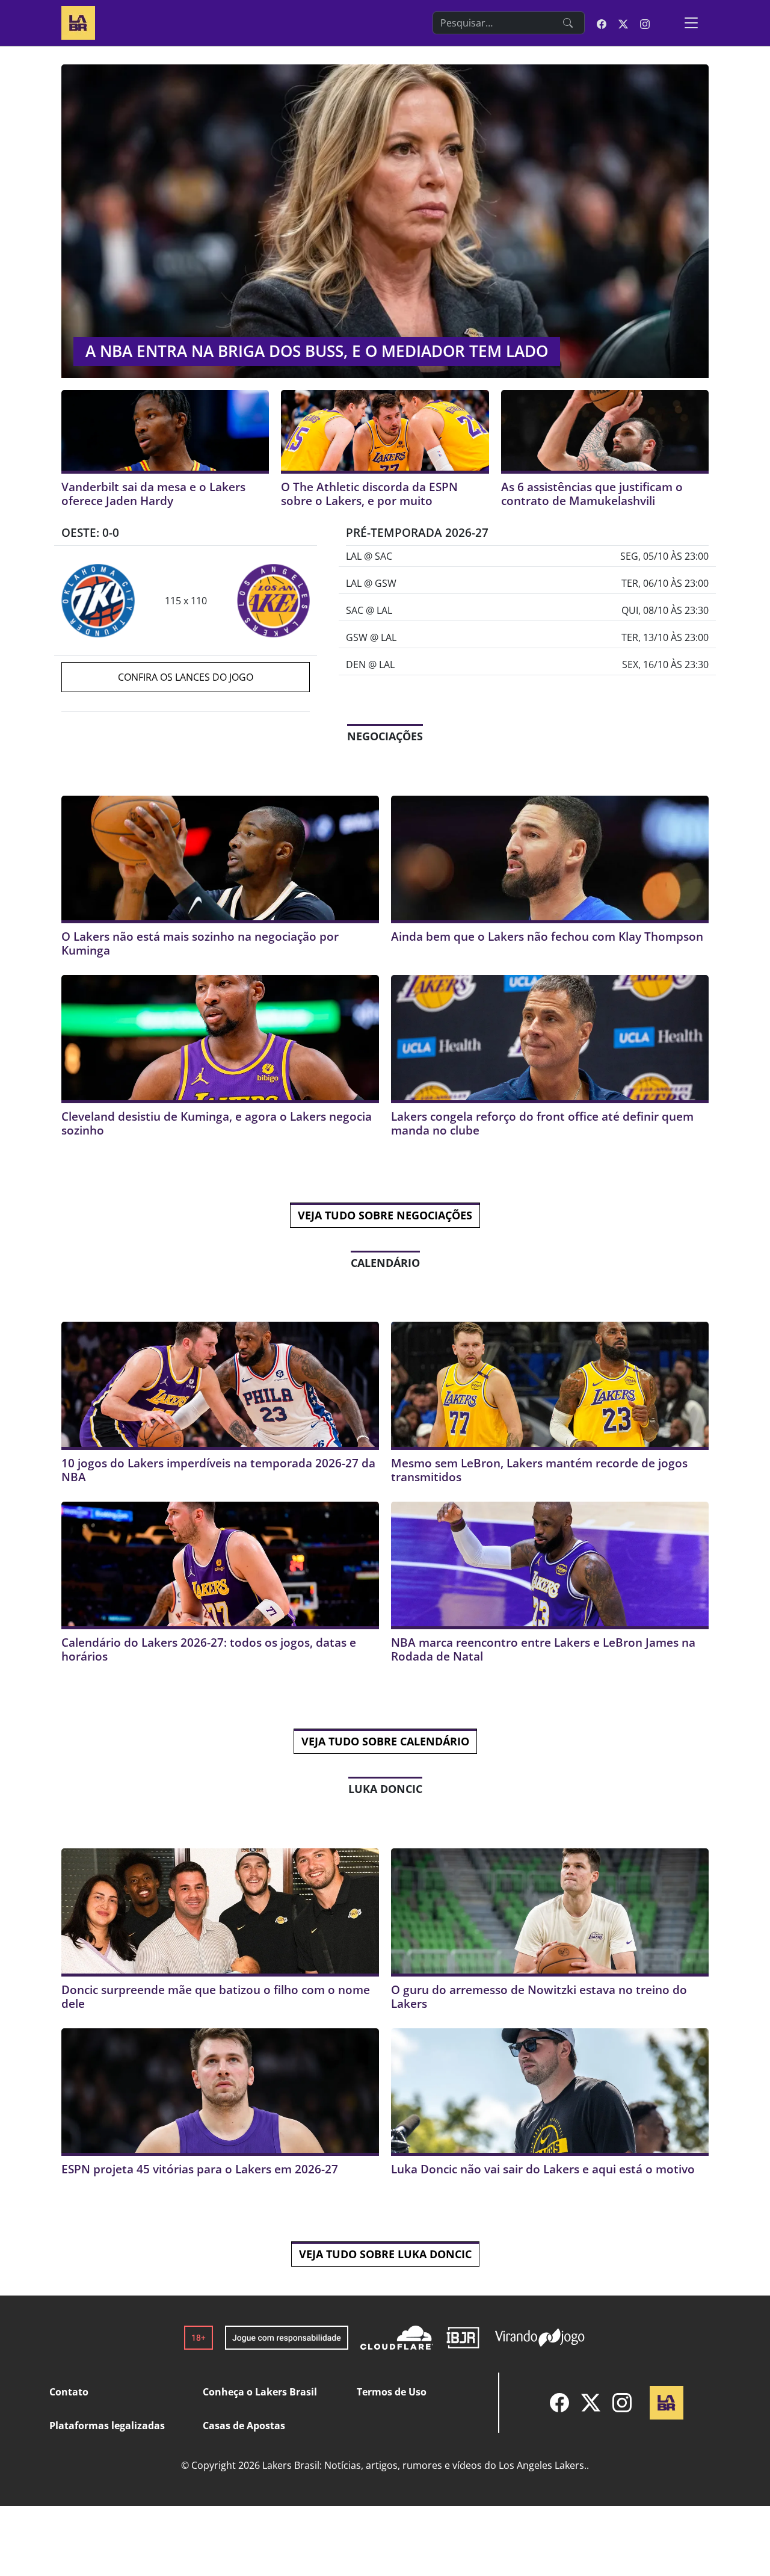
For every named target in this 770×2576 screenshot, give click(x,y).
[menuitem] (559, 2403)
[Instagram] (622, 2403)
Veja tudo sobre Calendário (385, 1741)
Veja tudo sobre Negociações (385, 1215)
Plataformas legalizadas (107, 2426)
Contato (69, 2392)
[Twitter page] (623, 23)
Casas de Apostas (244, 2426)
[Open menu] (691, 23)
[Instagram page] (645, 23)
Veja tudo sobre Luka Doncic (385, 2254)
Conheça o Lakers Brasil (260, 2392)
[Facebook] (559, 2403)
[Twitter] (591, 2403)
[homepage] (78, 21)
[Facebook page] (602, 23)
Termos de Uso (392, 2392)
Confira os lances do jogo (186, 677)
